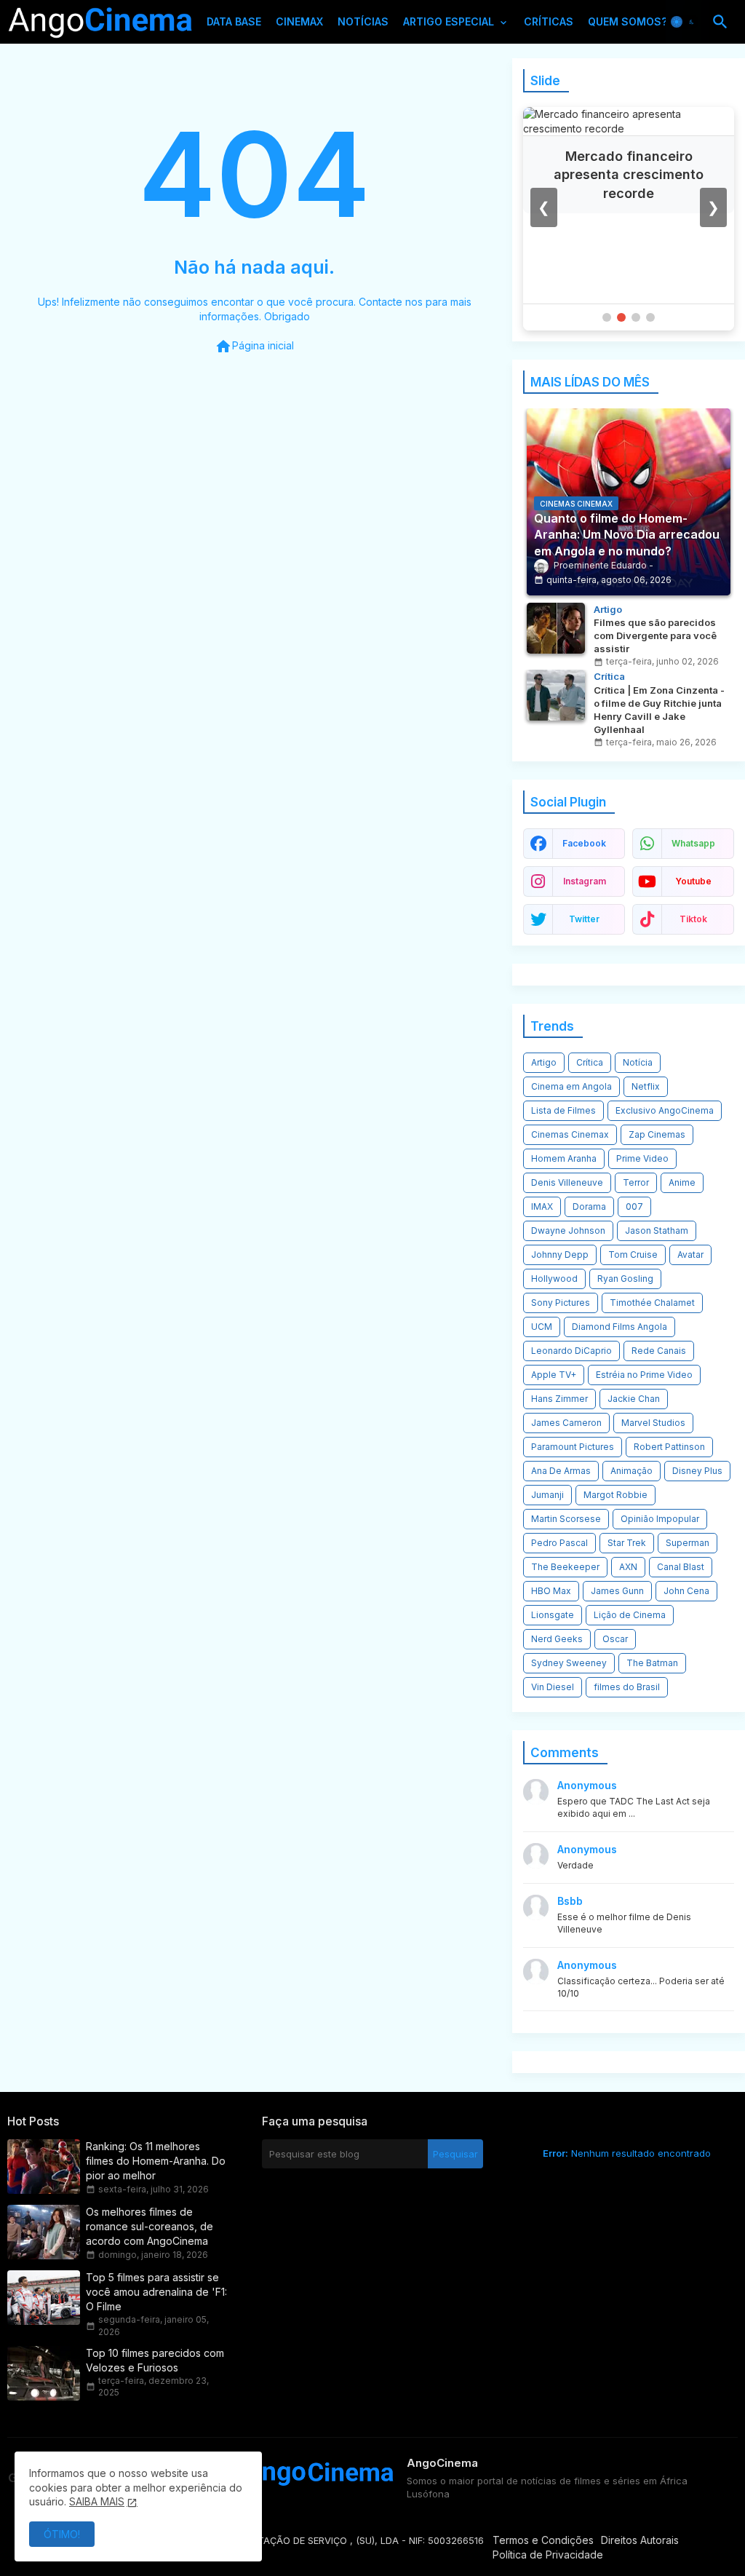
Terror (636, 1182)
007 (634, 1206)
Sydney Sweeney (569, 1663)
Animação (632, 1471)
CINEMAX (299, 21)
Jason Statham (657, 1230)
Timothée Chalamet (652, 1303)
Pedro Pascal (559, 1543)
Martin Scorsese (566, 1519)
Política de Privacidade (548, 2555)
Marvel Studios (653, 1423)
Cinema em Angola (571, 1086)
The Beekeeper (565, 1567)
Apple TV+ (554, 1375)
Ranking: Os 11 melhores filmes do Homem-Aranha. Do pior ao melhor (156, 2161)
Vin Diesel (553, 1687)
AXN (628, 1567)
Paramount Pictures (573, 1447)
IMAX (542, 1206)
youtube (693, 881)
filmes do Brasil (627, 1687)
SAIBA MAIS (97, 2501)
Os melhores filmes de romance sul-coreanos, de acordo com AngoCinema (150, 2226)
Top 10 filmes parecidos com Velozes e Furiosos (155, 2360)
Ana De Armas (561, 1471)
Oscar (615, 1639)
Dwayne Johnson (568, 1230)
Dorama (589, 1206)
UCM (542, 1327)
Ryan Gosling (625, 1279)
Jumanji (547, 1495)
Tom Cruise (633, 1255)
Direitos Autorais (640, 2540)
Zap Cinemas (657, 1134)
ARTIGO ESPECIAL (449, 21)
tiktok (693, 919)
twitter (584, 919)
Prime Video (642, 1158)
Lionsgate (553, 1615)
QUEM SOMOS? (628, 21)
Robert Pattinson (669, 1447)
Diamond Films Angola (619, 1327)
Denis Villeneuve (567, 1182)
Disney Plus (697, 1471)
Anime (682, 1182)
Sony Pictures (561, 1303)
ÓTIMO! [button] (62, 2534)
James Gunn (617, 1591)
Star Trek (627, 1543)
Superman (688, 1543)
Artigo (544, 1062)
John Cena (686, 1591)
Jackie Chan (634, 1399)
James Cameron (566, 1423)
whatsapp (693, 843)
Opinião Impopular (660, 1519)
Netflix (646, 1086)
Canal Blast (681, 1567)
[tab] (234, 25)
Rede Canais (659, 1351)
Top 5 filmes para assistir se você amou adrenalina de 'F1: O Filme (156, 2292)
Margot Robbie (615, 1495)
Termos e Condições (543, 2540)
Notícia (638, 1062)
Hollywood (554, 1279)
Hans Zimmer (559, 1399)
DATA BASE (234, 21)
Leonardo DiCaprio (571, 1351)
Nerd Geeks (557, 1639)
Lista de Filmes (563, 1110)
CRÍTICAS (549, 21)
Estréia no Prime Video (644, 1375)
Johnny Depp (560, 1255)
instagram (585, 881)
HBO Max (551, 1591)
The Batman (652, 1663)
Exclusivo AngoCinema (665, 1110)
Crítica (590, 1062)
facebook (584, 843)
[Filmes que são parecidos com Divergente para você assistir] (556, 628)
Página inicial (254, 346)
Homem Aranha (564, 1158)
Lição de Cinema (630, 1615)
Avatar (690, 1255)
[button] (684, 22)
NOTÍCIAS (363, 21)
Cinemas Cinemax (570, 1134)
